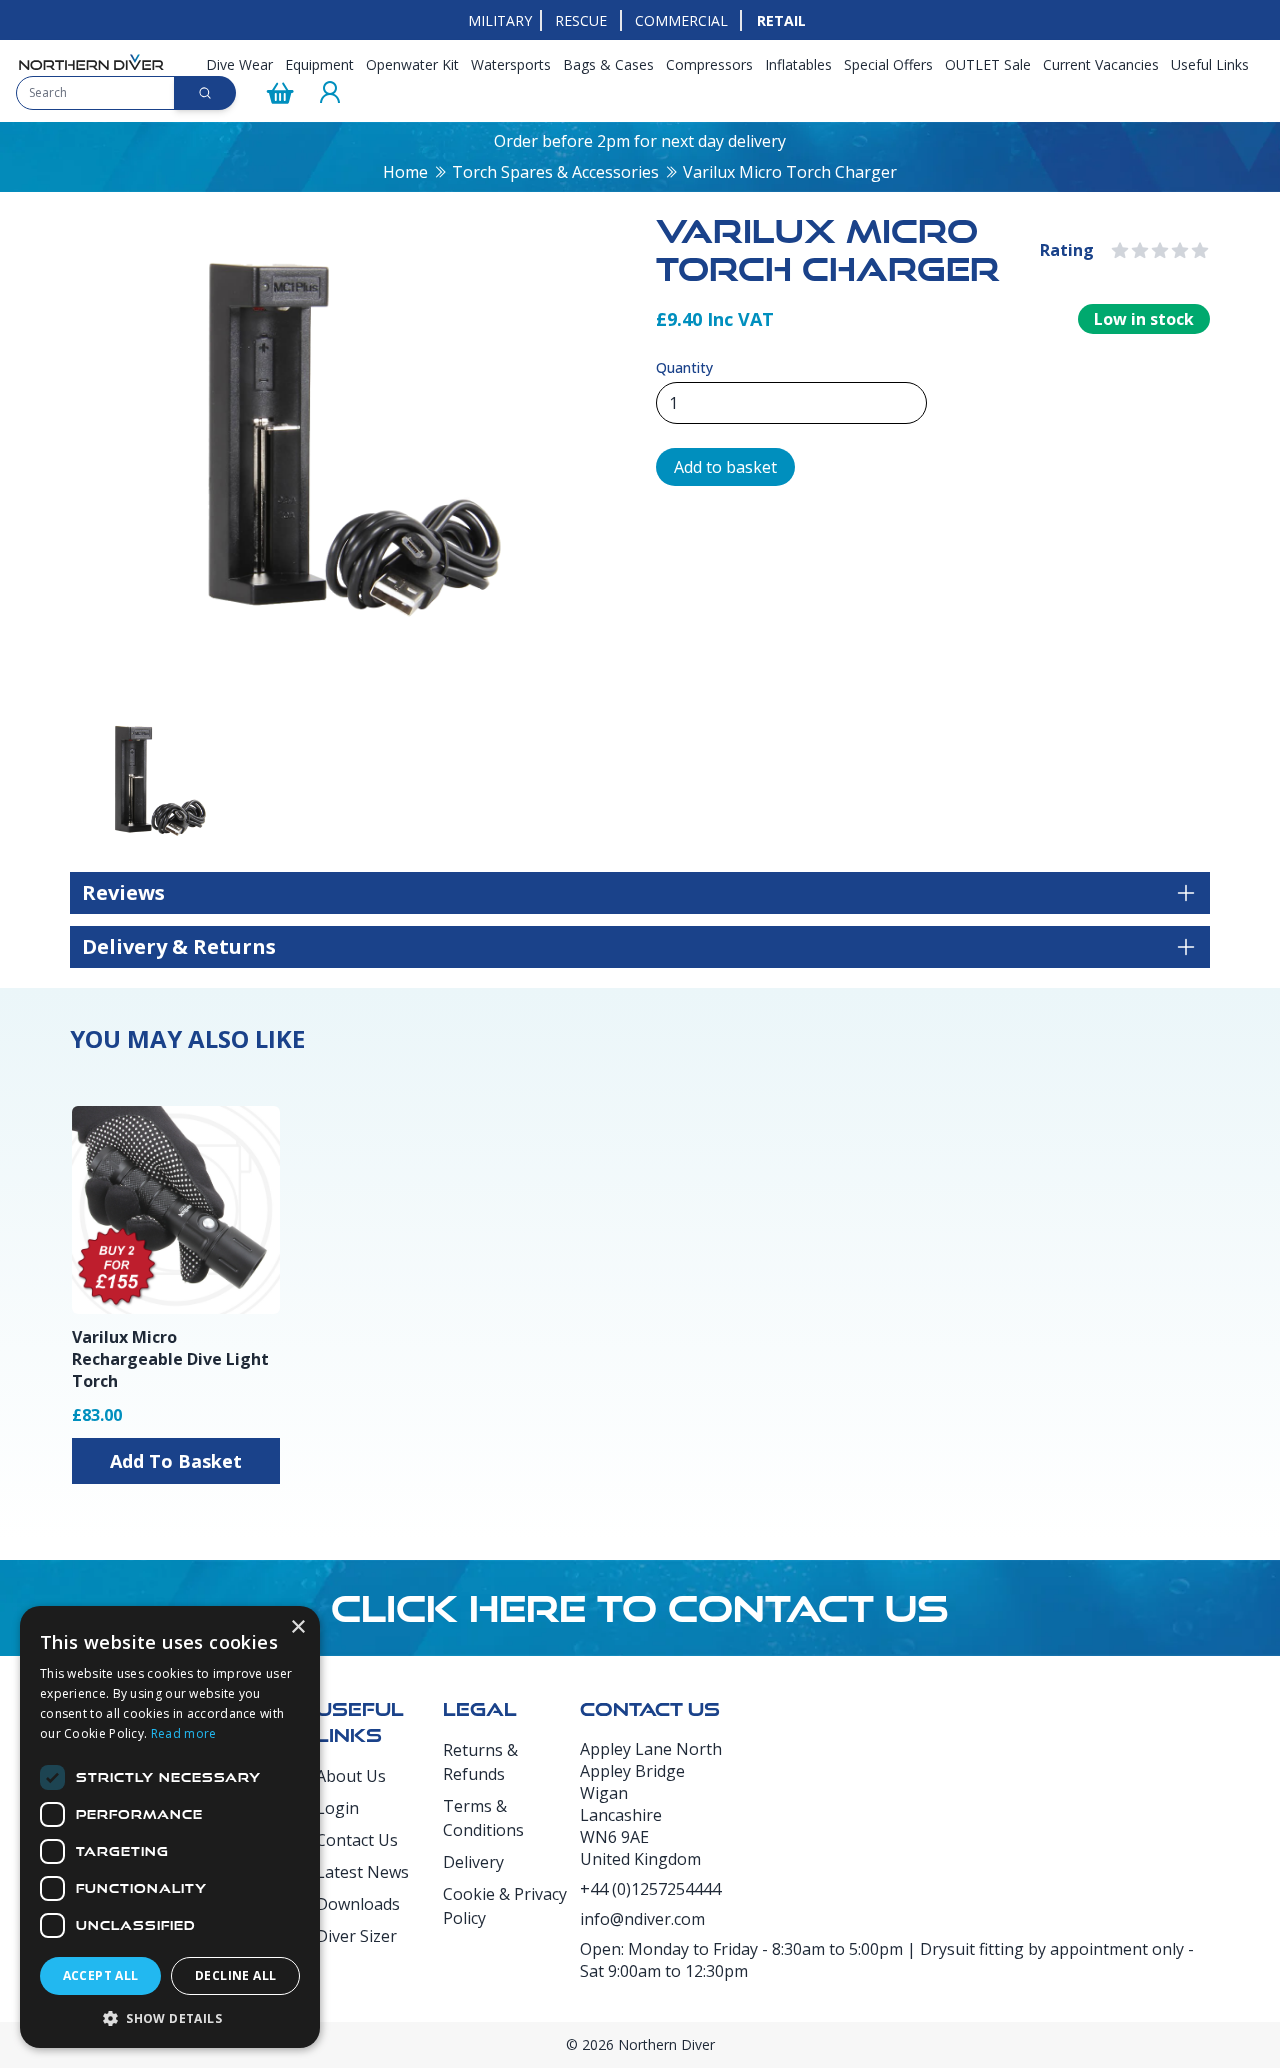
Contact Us (357, 1840)
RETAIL (781, 20)
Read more (184, 1733)
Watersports (511, 64)
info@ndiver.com (642, 1919)
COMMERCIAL (681, 20)
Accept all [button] (101, 1975)
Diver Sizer (356, 1936)
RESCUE (581, 20)
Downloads (358, 1904)
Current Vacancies (1101, 64)
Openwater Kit (412, 64)
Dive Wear (239, 64)
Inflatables (798, 64)
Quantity (684, 367)
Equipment (319, 64)
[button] (170, 2018)
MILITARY (500, 20)
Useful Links (1210, 64)
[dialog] (170, 1827)
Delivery (473, 1862)
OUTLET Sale (988, 64)
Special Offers (888, 64)
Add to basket (725, 467)
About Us (351, 1776)
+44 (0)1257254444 (650, 1889)
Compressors (709, 64)
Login (337, 1808)
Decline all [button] (235, 1975)
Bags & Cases (608, 64)
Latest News (362, 1872)
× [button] (297, 1627)
